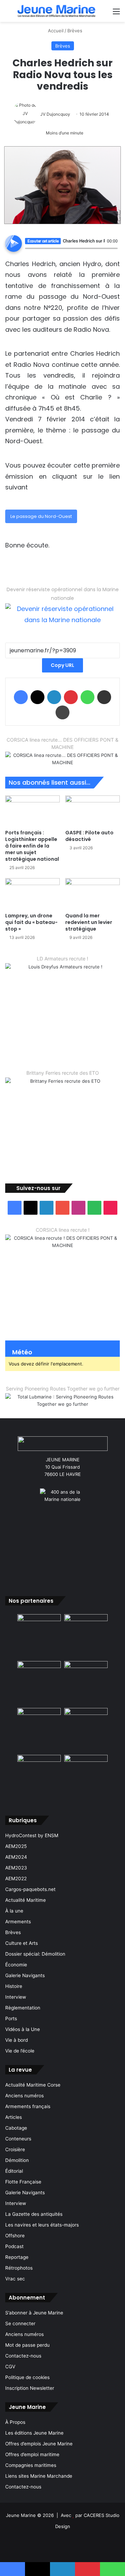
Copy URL (62, 665)
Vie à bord (16, 2040)
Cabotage (16, 2128)
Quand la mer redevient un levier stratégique (89, 922)
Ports (11, 2018)
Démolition (17, 2160)
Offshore (15, 2236)
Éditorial (14, 2171)
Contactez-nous (23, 2356)
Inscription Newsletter (30, 2388)
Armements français (28, 2106)
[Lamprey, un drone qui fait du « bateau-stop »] (32, 894)
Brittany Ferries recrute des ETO (63, 1073)
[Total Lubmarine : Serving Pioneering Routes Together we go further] (62, 1400)
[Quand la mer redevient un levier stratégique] (93, 894)
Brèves (75, 31)
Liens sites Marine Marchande (39, 2476)
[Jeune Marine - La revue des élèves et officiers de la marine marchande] (56, 11)
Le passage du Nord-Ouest (41, 516)
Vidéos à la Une (23, 2029)
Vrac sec (15, 2279)
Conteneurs (18, 2139)
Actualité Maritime (26, 1900)
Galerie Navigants (25, 1975)
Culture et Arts (22, 1943)
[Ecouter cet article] (14, 243)
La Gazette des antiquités (34, 2214)
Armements (18, 1922)
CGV (10, 2367)
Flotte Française (23, 2182)
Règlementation (23, 2008)
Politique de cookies (27, 2377)
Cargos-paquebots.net (30, 1889)
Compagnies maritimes (31, 2465)
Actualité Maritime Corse (33, 2085)
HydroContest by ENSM (32, 1835)
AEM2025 (16, 1846)
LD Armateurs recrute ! (62, 959)
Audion (112, 252)
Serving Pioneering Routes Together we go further (63, 1389)
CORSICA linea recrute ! (63, 1230)
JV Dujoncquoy (55, 114)
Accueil (55, 31)
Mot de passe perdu (27, 2345)
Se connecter (20, 2323)
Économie (16, 1965)
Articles (14, 2117)
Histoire (14, 1986)
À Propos (15, 2422)
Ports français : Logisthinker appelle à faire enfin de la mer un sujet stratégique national (32, 846)
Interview (16, 1997)
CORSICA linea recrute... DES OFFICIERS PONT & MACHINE (62, 743)
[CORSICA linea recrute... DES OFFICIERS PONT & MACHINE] (62, 759)
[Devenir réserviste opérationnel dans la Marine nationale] (62, 614)
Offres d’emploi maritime (32, 2454)
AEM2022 (16, 1879)
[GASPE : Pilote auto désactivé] (93, 811)
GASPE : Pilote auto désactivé (89, 836)
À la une (14, 1911)
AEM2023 (16, 1868)
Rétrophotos (19, 2268)
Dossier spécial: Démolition (35, 1954)
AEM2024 (16, 1857)
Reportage (17, 2257)
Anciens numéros (24, 2096)
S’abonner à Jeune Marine (34, 2313)
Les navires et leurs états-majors (42, 2225)
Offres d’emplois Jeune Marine (39, 2444)
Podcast (14, 2246)
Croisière (15, 2149)
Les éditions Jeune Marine (34, 2433)
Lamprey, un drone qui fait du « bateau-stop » (31, 922)
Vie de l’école (20, 2051)
